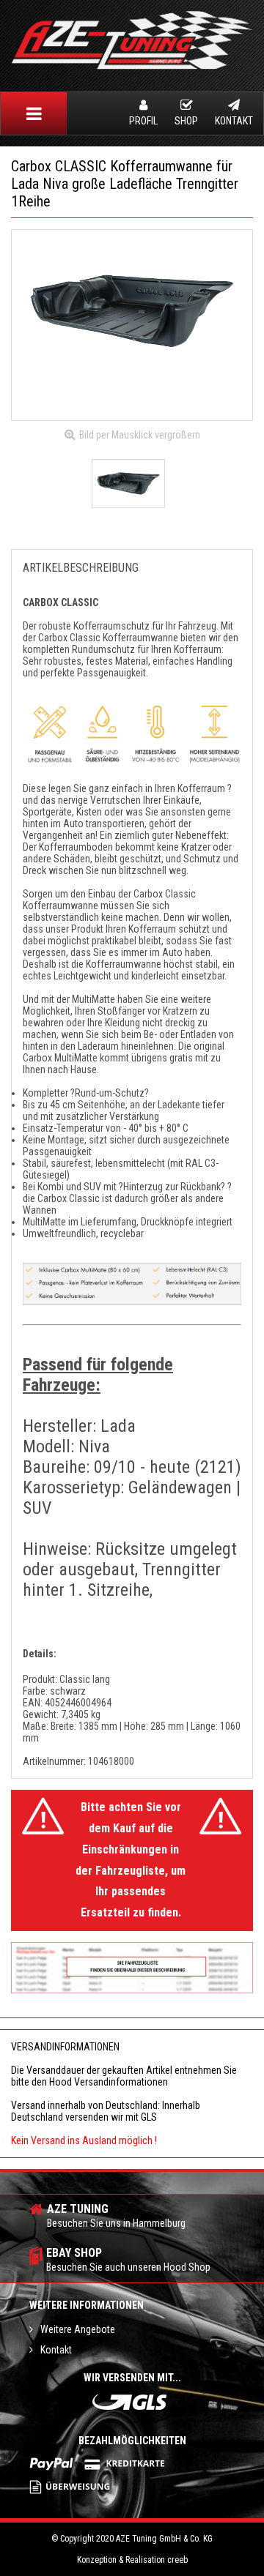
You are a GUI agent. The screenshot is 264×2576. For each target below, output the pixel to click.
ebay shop (128, 2259)
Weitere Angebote (78, 2329)
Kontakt (234, 121)
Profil (143, 121)
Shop (186, 121)
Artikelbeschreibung (81, 568)
